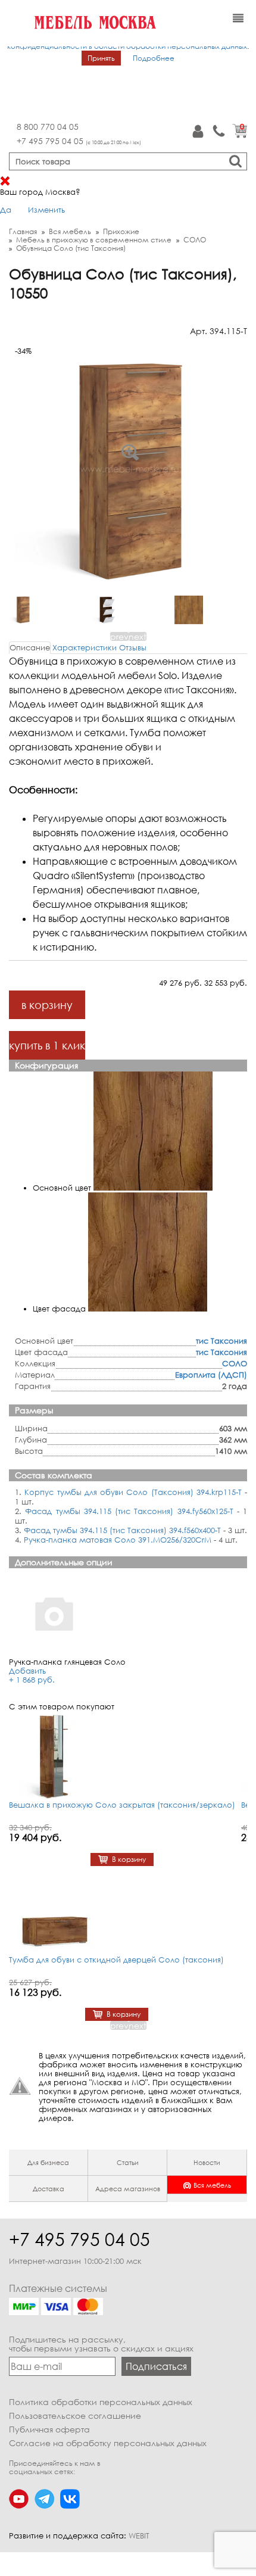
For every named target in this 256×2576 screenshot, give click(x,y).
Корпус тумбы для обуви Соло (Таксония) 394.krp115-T (133, 1492)
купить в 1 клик (47, 1045)
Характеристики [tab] (85, 647)
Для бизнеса (48, 2162)
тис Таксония (221, 1341)
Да (6, 210)
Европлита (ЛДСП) (211, 1375)
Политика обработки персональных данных (101, 2402)
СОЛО (235, 1363)
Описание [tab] (30, 647)
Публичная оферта (49, 2429)
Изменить (46, 210)
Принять (101, 58)
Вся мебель (212, 2185)
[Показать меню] (238, 18)
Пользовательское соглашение (75, 2415)
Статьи (128, 2162)
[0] (240, 135)
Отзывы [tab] (133, 647)
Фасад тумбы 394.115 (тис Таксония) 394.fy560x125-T (129, 1511)
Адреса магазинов (128, 2189)
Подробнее (154, 58)
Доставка (49, 2189)
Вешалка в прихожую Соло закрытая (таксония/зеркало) (122, 1805)
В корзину (129, 1859)
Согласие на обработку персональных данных (108, 2443)
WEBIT (139, 2535)
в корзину (47, 1005)
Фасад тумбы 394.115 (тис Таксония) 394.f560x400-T (122, 1530)
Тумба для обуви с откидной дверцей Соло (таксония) (116, 1960)
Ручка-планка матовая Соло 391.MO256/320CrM (118, 1540)
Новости (207, 2162)
